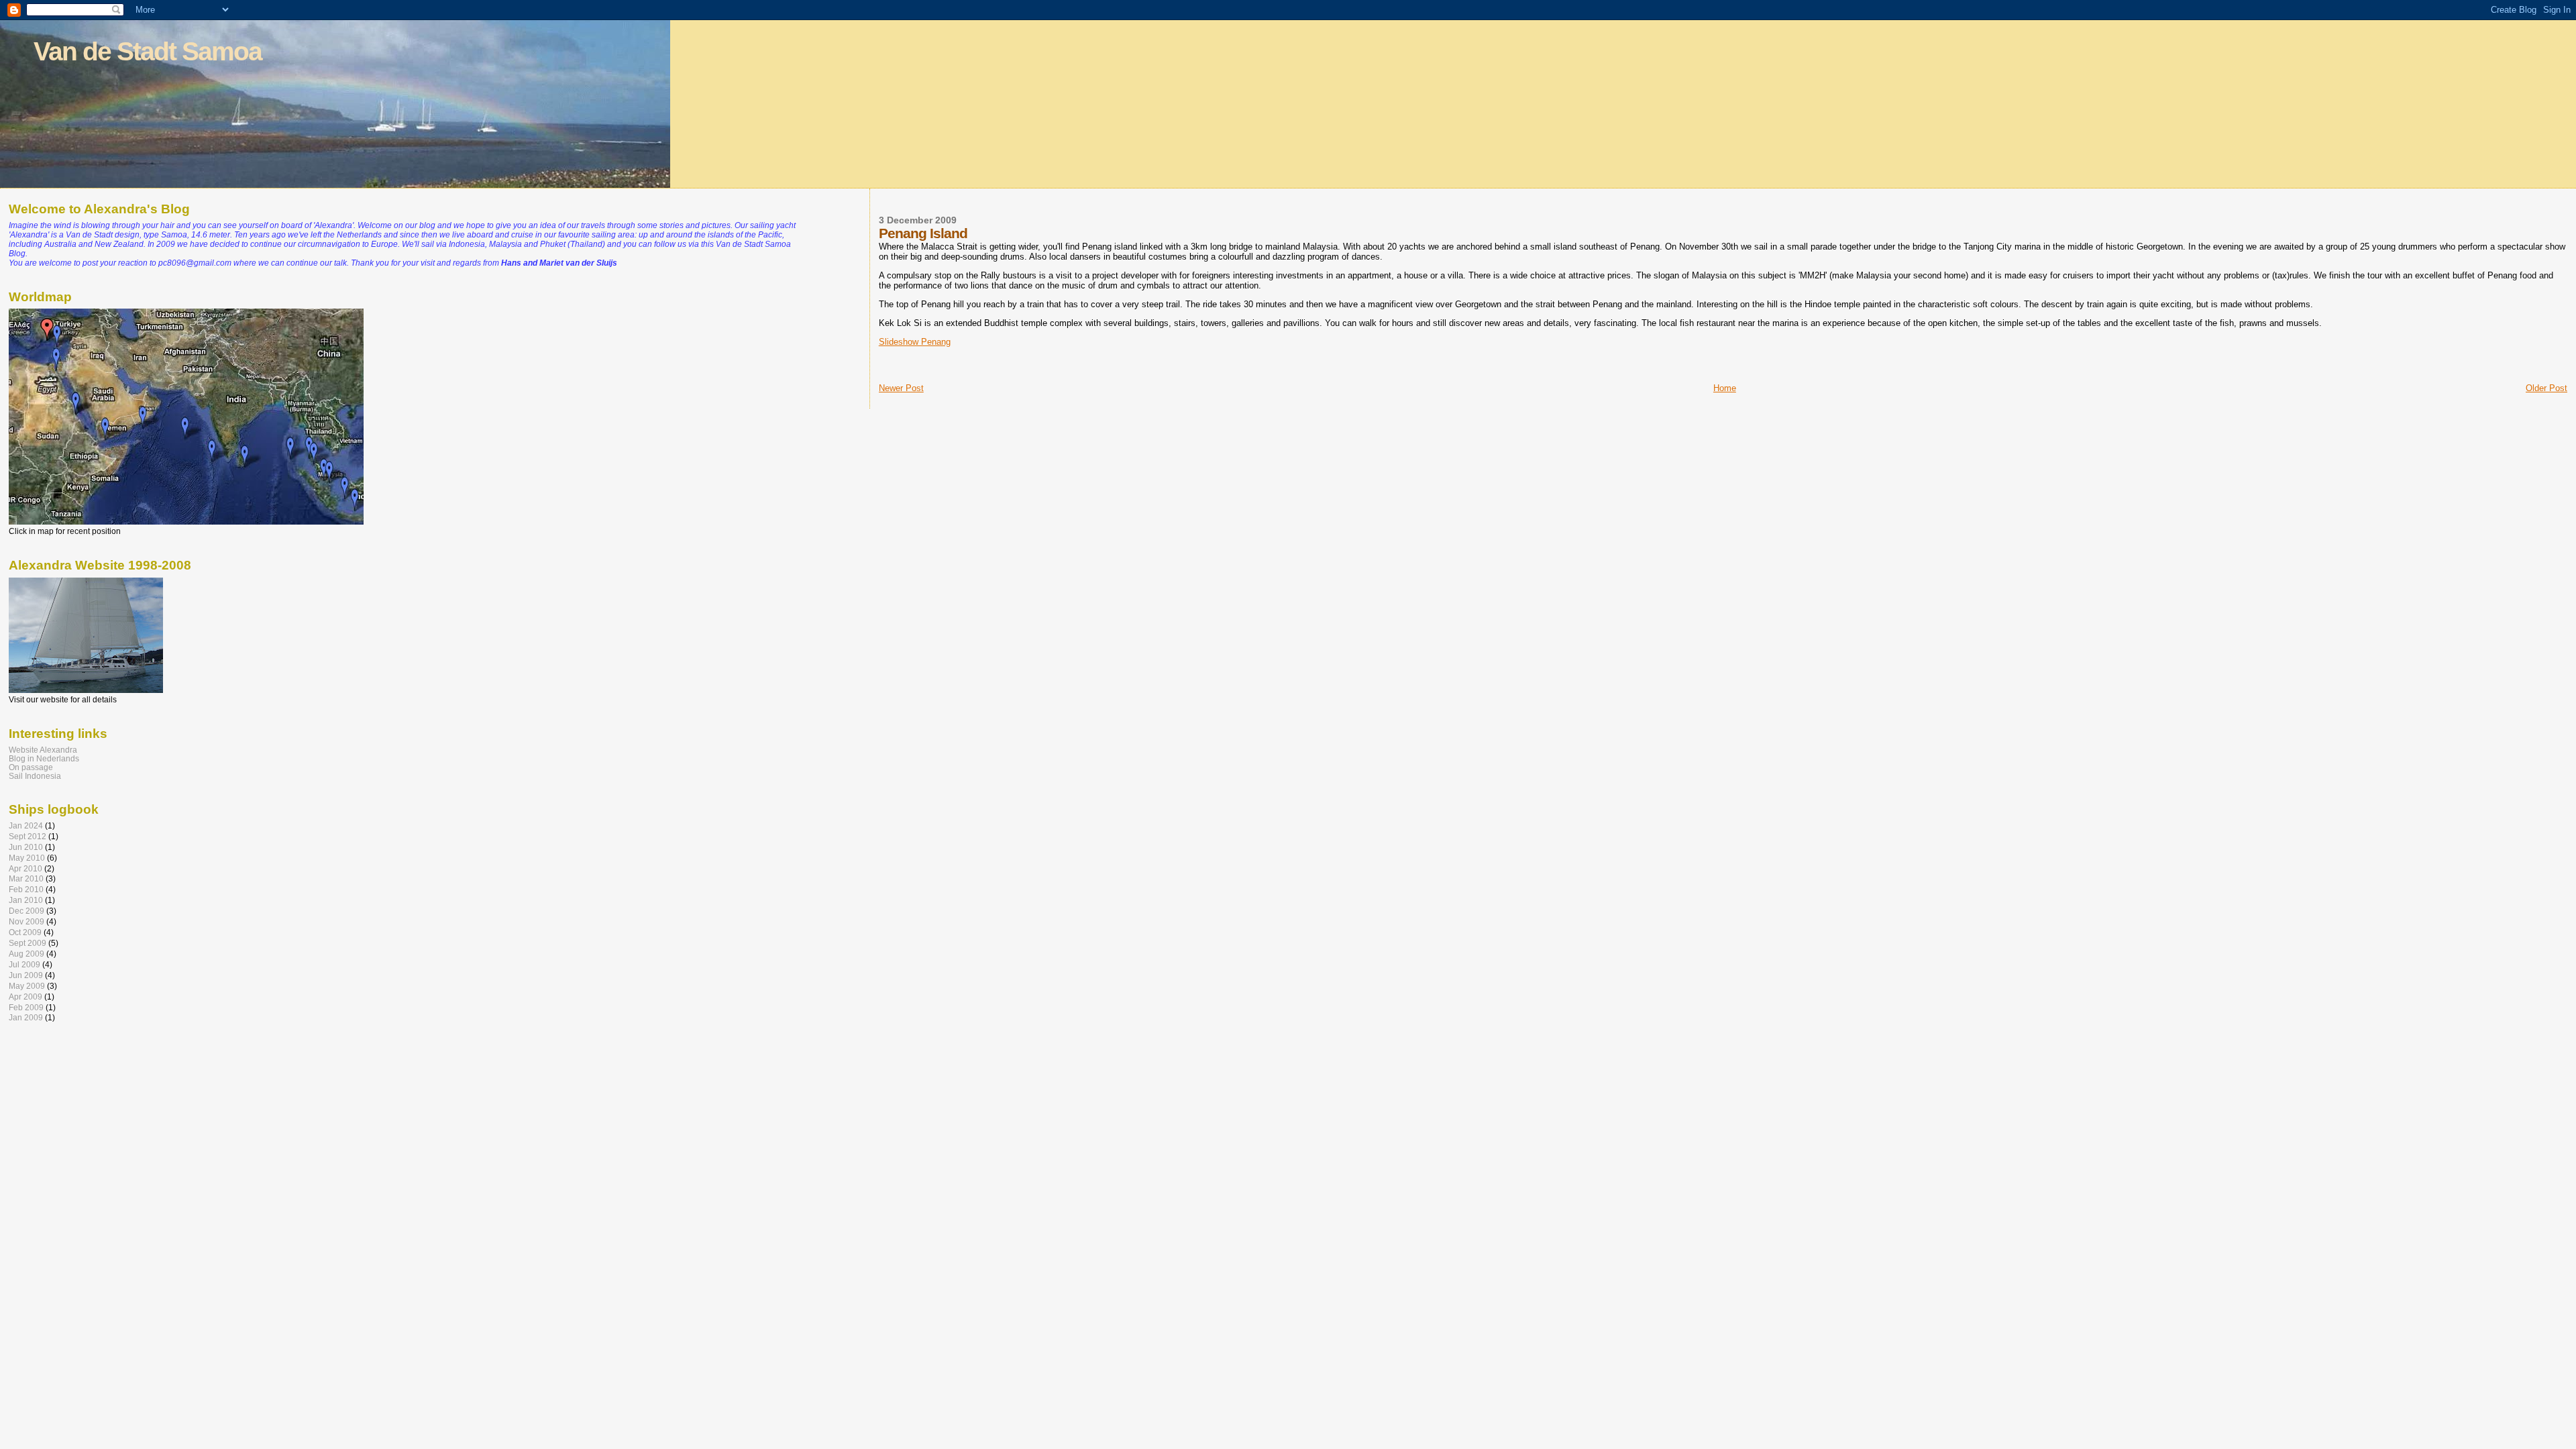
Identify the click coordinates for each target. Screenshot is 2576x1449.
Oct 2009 (25, 932)
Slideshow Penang (915, 342)
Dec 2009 (26, 911)
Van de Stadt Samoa (148, 51)
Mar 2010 (26, 878)
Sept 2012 (28, 836)
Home (1725, 388)
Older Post (2546, 388)
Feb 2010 (26, 889)
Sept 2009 (28, 943)
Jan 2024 (26, 825)
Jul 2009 (24, 964)
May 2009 (27, 986)
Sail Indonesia (35, 776)
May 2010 (27, 858)
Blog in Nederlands (44, 758)
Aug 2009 (26, 954)
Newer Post (901, 388)
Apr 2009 (25, 997)
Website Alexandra (43, 750)
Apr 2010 (25, 868)
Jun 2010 (26, 847)
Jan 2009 (26, 1017)
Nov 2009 (26, 921)
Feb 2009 (26, 1007)
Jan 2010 (26, 900)
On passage (31, 767)
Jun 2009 (26, 975)
